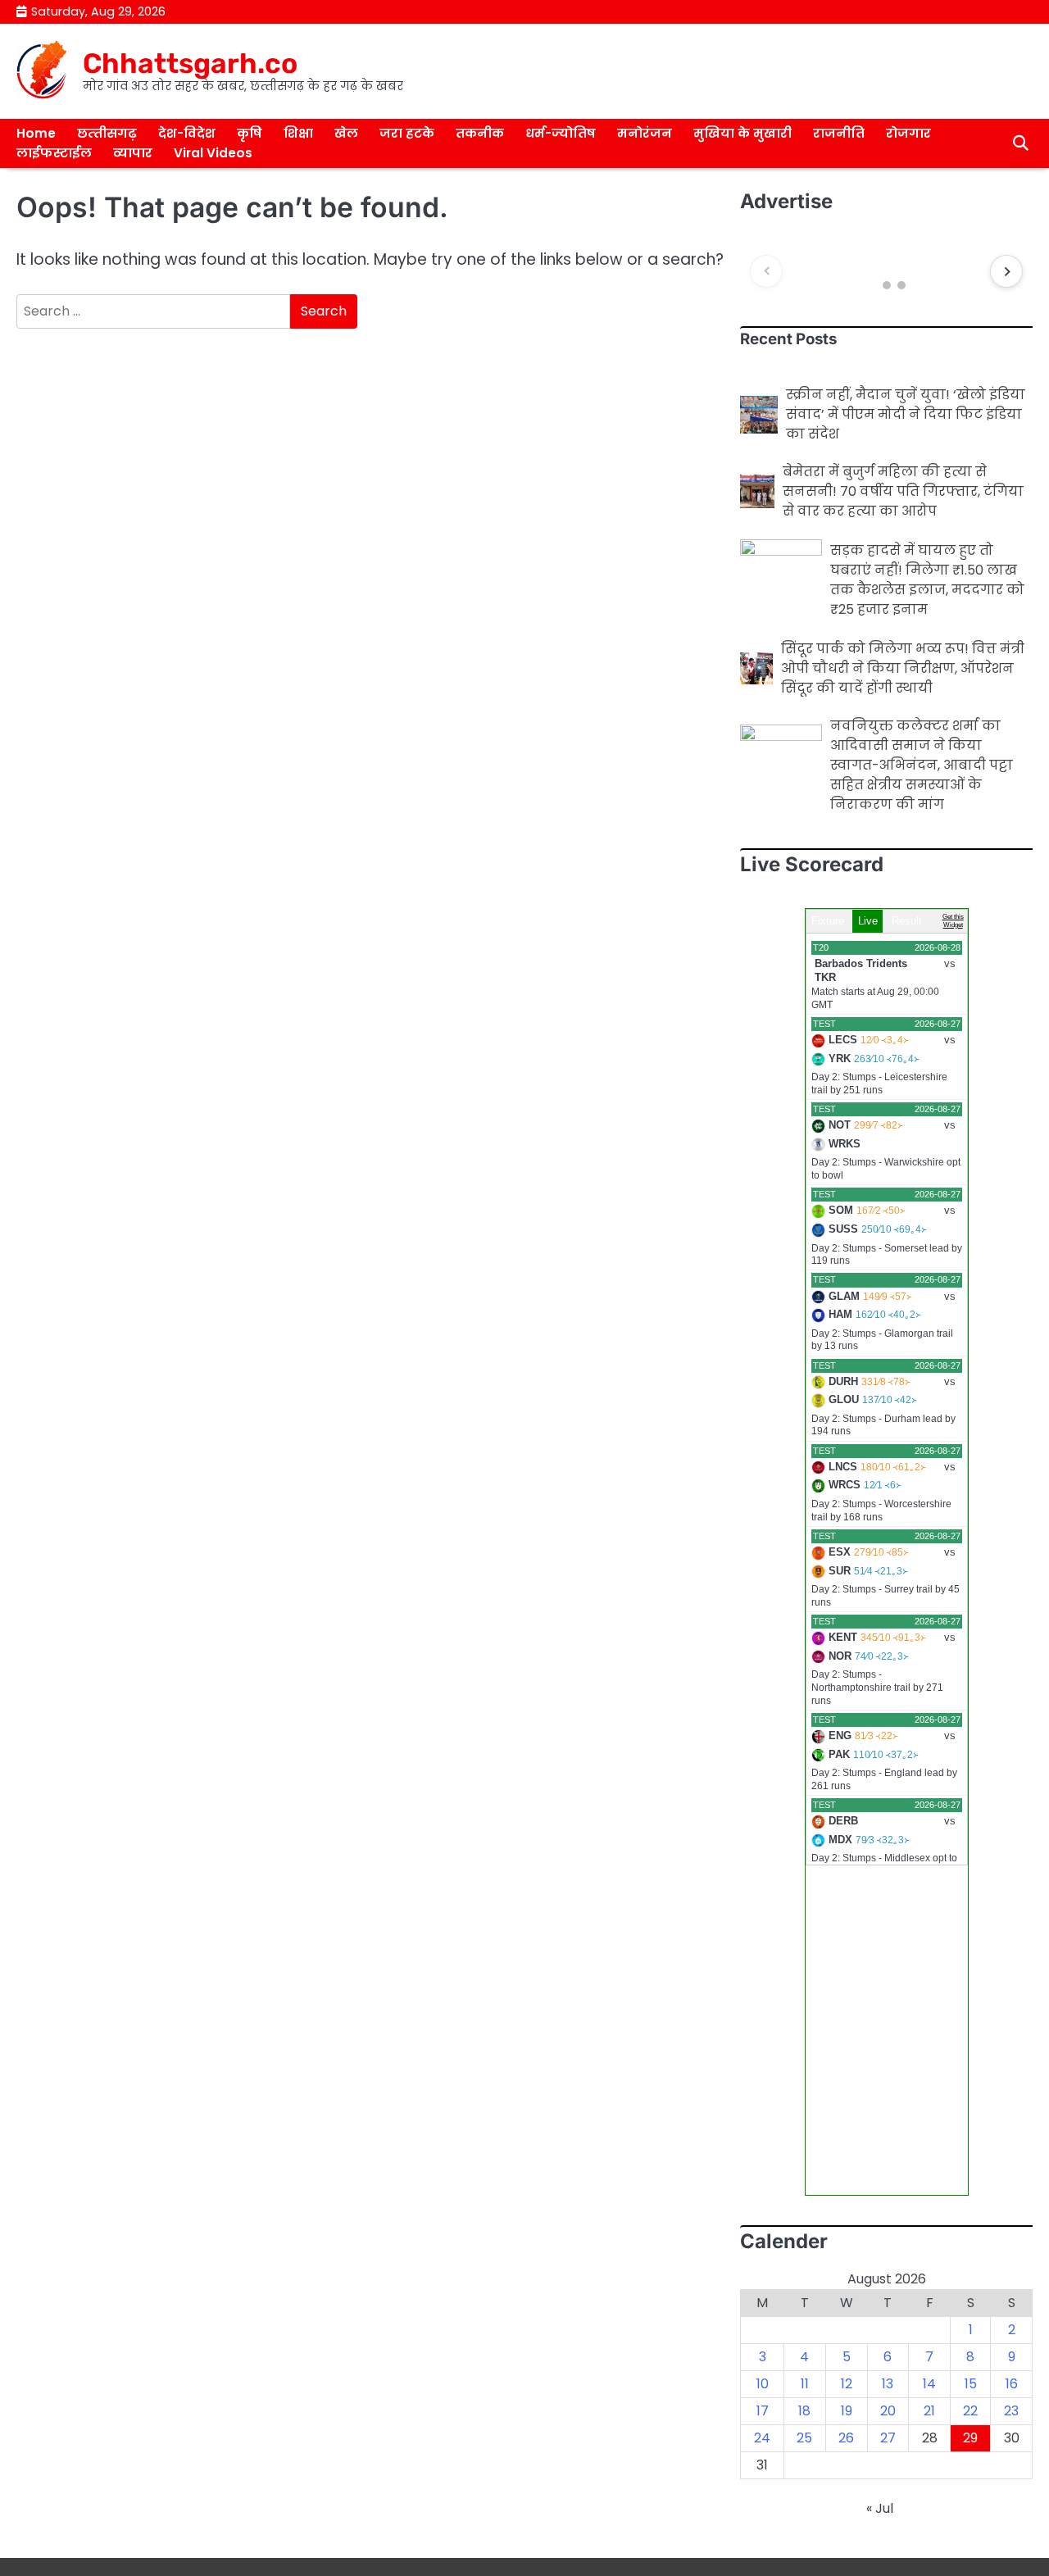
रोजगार (908, 133)
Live (868, 921)
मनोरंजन (645, 133)
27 (888, 2438)
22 (970, 2411)
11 (805, 2384)
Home (36, 133)
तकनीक (480, 133)
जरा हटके (407, 133)
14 (929, 2384)
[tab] (872, 286)
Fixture (828, 921)
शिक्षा (298, 133)
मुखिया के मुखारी (742, 133)
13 (888, 2384)
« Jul (880, 2508)
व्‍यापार (133, 153)
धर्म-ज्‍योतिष (561, 133)
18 (804, 2411)
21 (929, 2411)
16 (1012, 2384)
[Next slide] (1006, 271)
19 (847, 2411)
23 (1011, 2411)
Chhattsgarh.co (190, 63)
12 (847, 2384)
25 (804, 2438)
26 (846, 2438)
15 (971, 2384)
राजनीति (839, 133)
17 (763, 2411)
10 (763, 2384)
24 (762, 2438)
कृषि (250, 133)
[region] (886, 271)
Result (907, 921)
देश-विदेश (187, 133)
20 (888, 2411)
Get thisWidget (953, 921)
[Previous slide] (766, 271)
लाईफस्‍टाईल (54, 153)
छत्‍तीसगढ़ (107, 133)
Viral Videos (213, 153)
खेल (346, 133)
